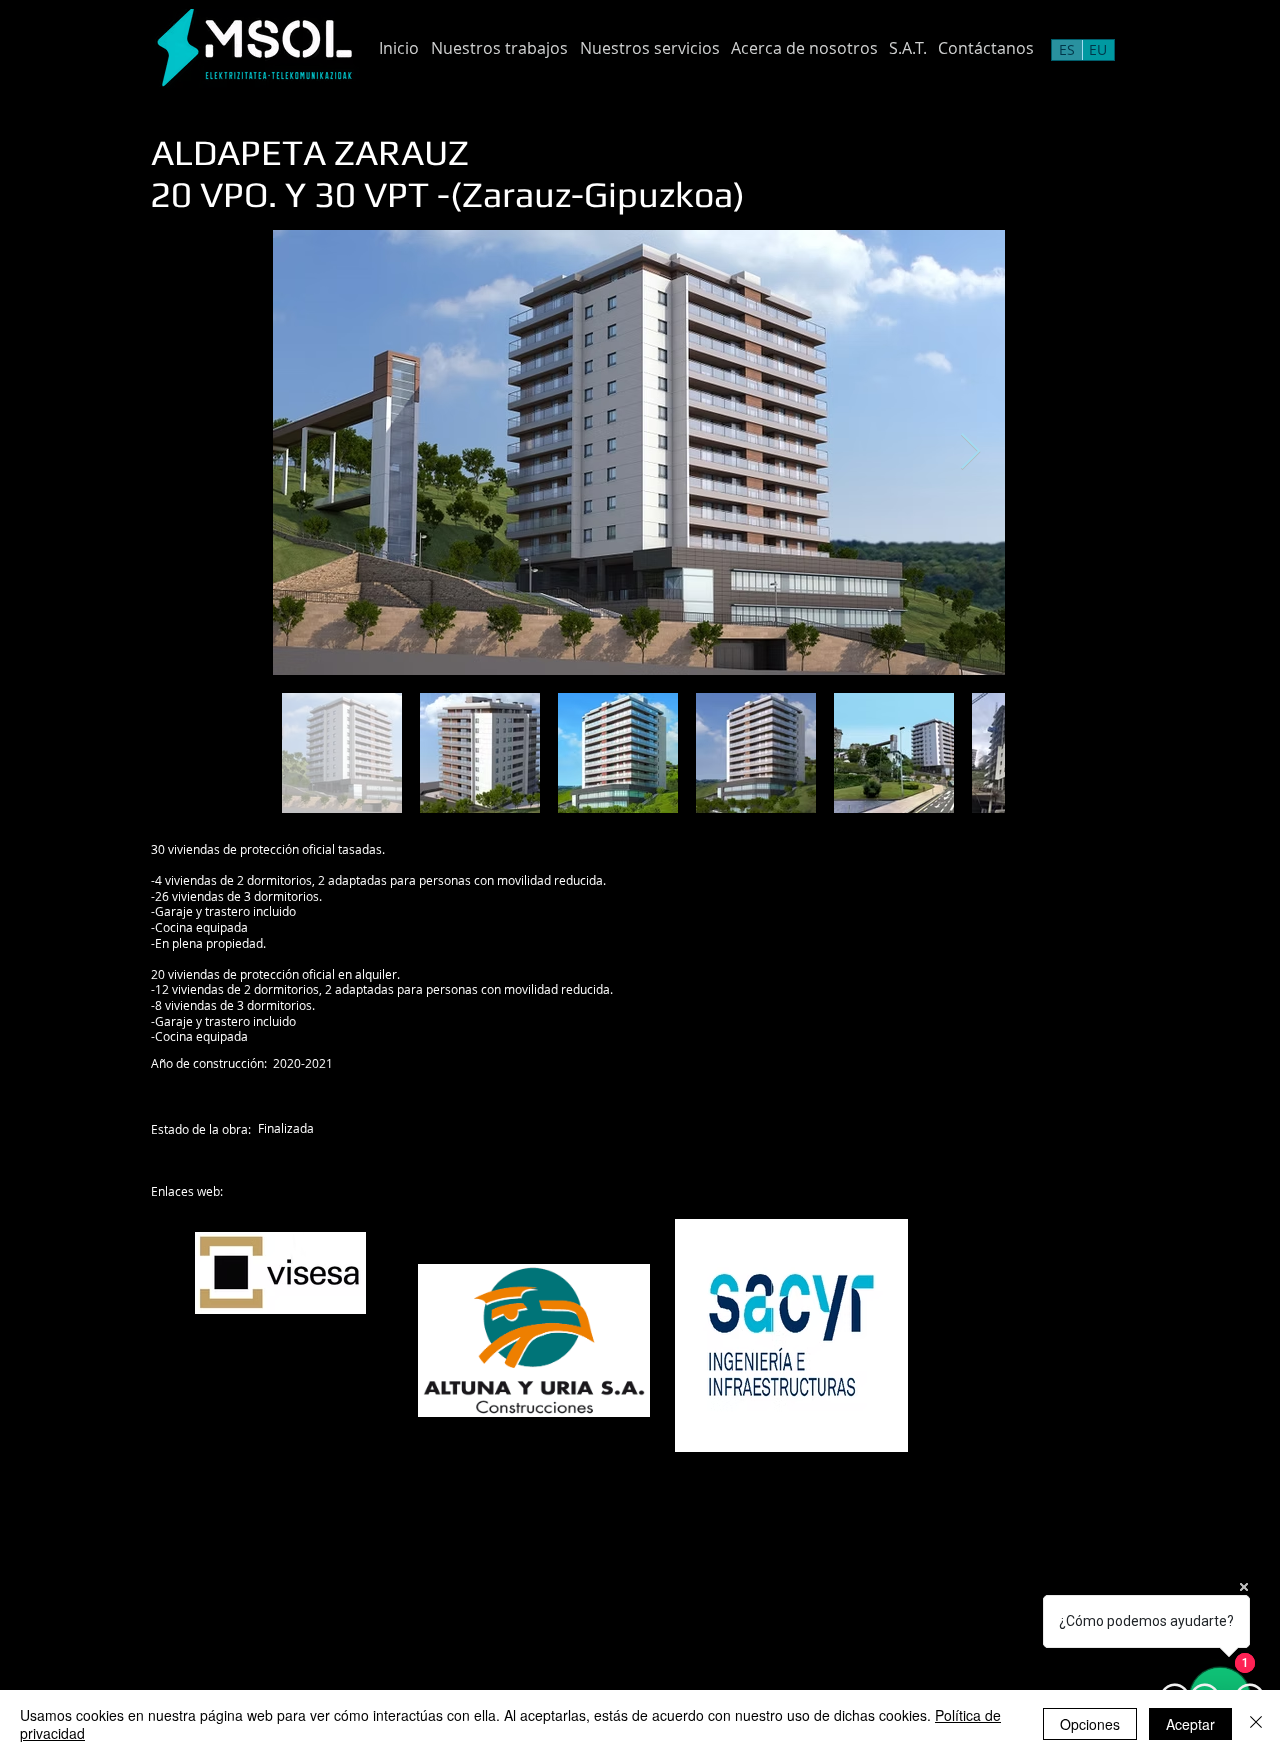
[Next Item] (970, 452)
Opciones (1090, 1724)
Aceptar (1190, 1724)
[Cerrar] (1256, 1724)
